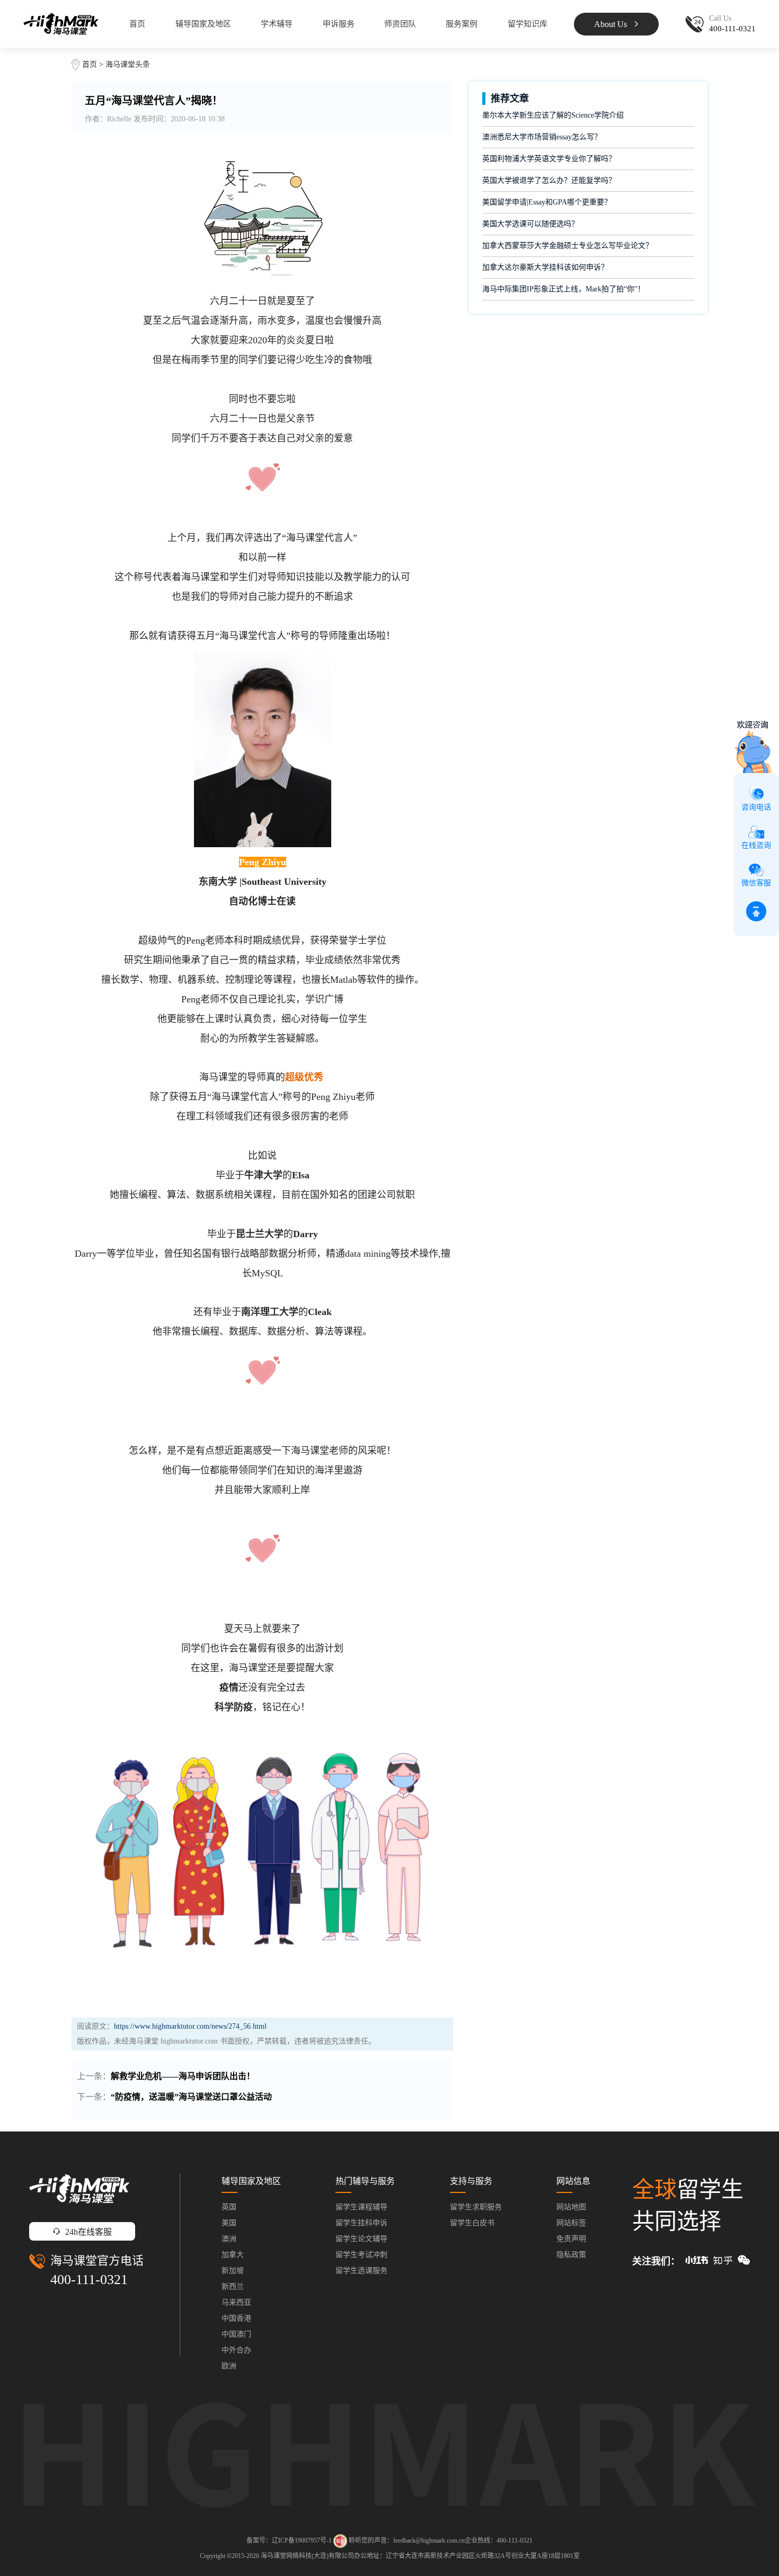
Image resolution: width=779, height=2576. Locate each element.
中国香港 (236, 2318)
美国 (229, 2223)
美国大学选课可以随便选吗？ (530, 224)
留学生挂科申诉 (361, 2223)
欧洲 (229, 2366)
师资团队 (400, 24)
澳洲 (229, 2239)
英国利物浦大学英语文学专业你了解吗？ (549, 159)
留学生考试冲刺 (361, 2255)
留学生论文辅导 (361, 2239)
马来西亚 (236, 2302)
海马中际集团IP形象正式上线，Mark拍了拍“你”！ (564, 289)
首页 (137, 24)
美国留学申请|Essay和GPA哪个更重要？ (547, 202)
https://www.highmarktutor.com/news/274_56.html (190, 2026)
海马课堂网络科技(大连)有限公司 (307, 2556)
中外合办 (236, 2350)
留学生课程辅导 (361, 2207)
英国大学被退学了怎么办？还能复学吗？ (549, 180)
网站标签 (571, 2223)
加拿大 (233, 2255)
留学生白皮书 (472, 2223)
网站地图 (571, 2207)
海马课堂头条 (128, 64)
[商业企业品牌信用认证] (340, 2541)
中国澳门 (236, 2334)
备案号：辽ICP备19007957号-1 (289, 2540)
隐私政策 (571, 2255)
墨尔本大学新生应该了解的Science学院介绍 (553, 115)
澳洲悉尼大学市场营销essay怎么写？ (542, 137)
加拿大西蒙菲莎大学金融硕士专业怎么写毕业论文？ (568, 246)
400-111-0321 (89, 2280)
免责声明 (571, 2239)
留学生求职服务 (476, 2207)
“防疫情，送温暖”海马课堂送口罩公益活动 (191, 2097)
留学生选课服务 (361, 2271)
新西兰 (233, 2286)
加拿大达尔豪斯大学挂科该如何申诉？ (545, 267)
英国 (229, 2207)
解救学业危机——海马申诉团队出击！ (183, 2076)
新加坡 (233, 2271)
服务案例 (462, 24)
